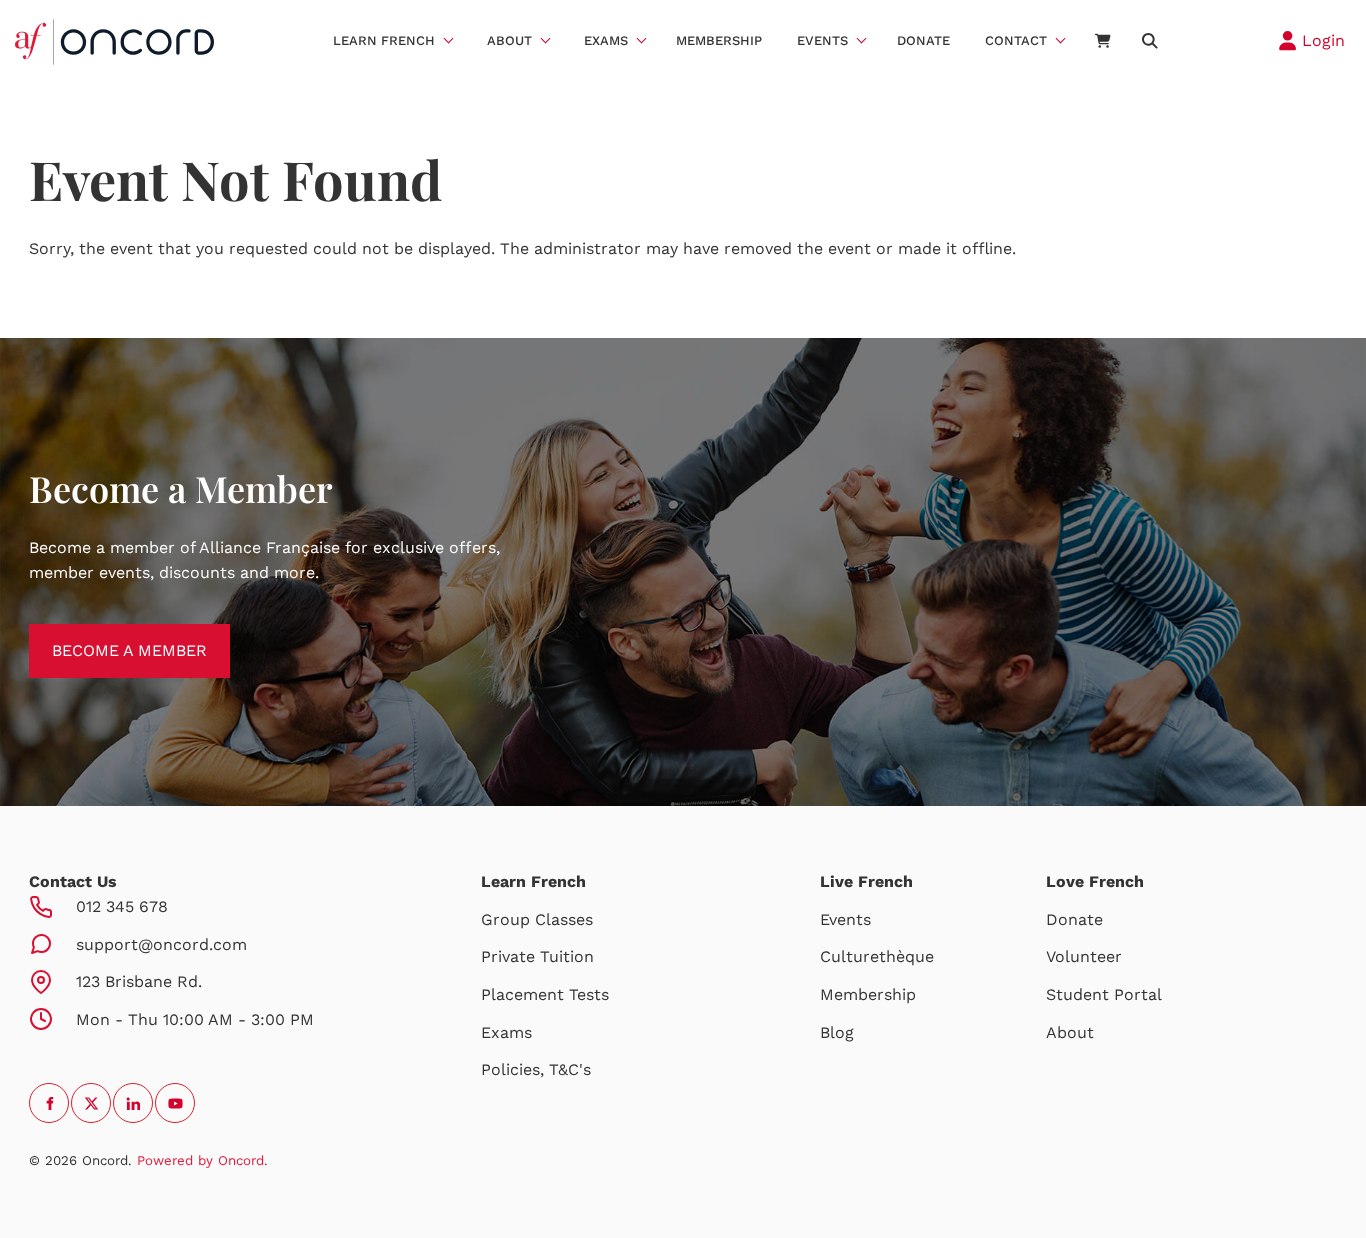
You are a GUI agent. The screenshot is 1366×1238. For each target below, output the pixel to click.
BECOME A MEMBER (106, 635)
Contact (1016, 40)
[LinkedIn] (133, 1103)
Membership (719, 40)
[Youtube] (175, 1103)
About (509, 40)
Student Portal (1104, 994)
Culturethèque (877, 956)
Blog (837, 1032)
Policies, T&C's (536, 1069)
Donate (923, 40)
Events (822, 40)
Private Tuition (537, 956)
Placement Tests (545, 994)
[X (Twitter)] (91, 1103)
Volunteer (1084, 956)
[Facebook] (49, 1103)
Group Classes (537, 919)
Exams (606, 40)
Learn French (384, 40)
